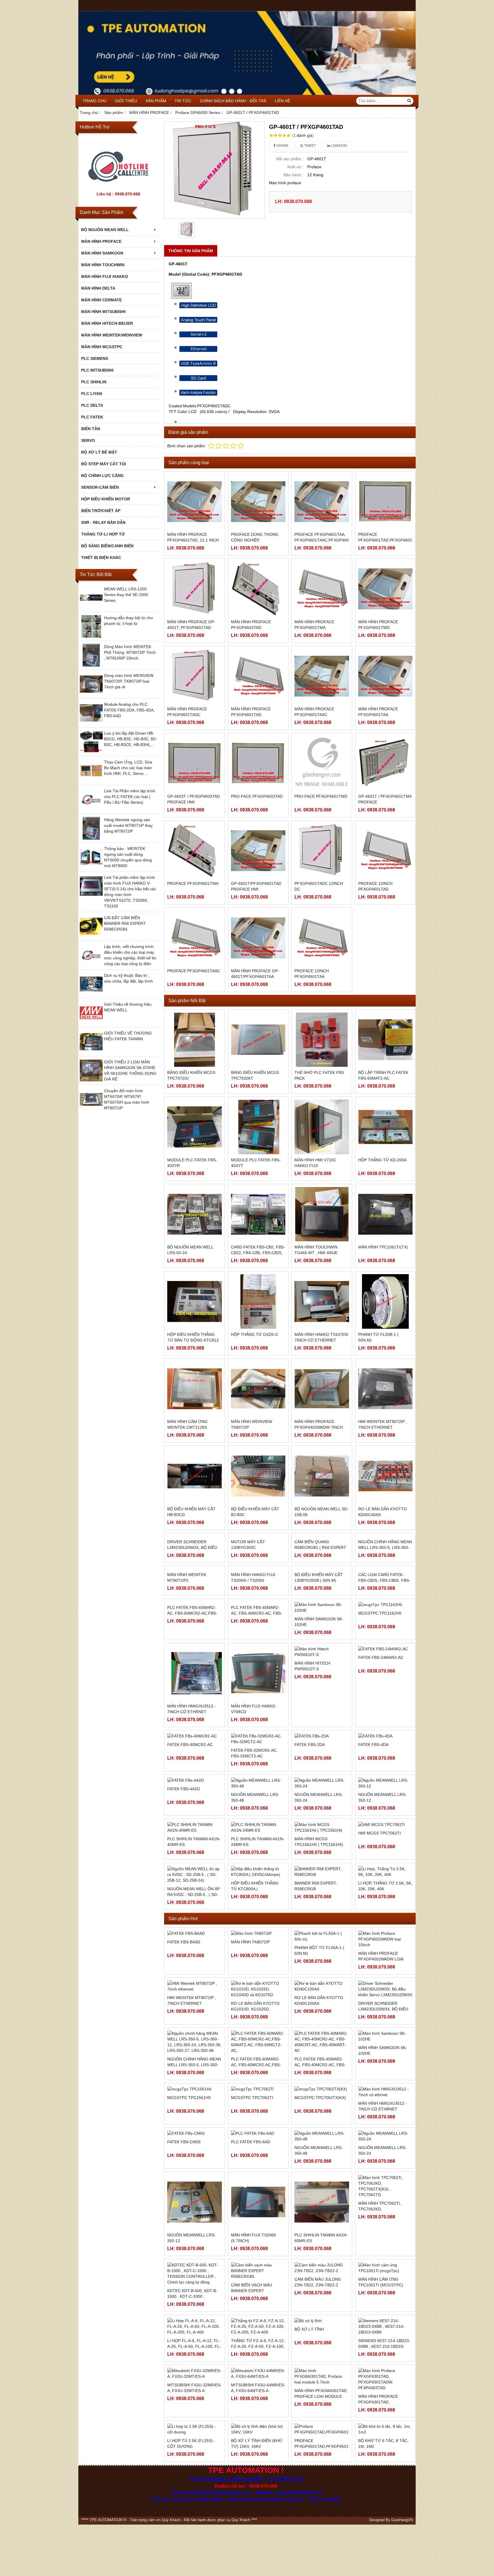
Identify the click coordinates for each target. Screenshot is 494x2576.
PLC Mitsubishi (97, 370)
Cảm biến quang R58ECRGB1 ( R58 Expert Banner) (320, 1602)
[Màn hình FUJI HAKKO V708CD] (258, 1825)
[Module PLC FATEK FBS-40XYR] (195, 1127)
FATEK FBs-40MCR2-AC (190, 1891)
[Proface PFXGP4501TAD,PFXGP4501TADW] (322, 2569)
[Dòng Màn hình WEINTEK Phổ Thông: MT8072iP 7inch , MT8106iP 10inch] (91, 665)
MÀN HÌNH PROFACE (101, 241)
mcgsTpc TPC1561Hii (189, 2238)
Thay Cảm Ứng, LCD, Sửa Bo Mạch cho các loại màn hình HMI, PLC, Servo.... (128, 768)
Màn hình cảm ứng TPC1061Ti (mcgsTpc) (381, 2422)
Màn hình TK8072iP (250, 2082)
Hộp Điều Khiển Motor (106, 499)
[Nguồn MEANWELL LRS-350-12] (386, 1924)
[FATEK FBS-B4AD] (195, 2074)
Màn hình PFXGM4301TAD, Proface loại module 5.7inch (321, 2537)
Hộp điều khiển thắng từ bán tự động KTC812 (193, 1337)
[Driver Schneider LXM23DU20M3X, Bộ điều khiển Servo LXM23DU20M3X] (195, 1563)
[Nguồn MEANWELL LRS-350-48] (322, 2277)
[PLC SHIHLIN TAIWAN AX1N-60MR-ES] (322, 2343)
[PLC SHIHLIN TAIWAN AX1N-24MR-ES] (258, 1968)
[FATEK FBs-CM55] (195, 2274)
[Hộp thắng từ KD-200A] (386, 1127)
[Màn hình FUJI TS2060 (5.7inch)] (258, 2343)
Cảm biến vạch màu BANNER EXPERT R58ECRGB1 (252, 2431)
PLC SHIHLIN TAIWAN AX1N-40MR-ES (194, 1982)
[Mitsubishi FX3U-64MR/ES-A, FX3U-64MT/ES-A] (258, 2514)
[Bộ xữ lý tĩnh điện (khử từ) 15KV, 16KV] (258, 2569)
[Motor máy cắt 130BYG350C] (258, 1563)
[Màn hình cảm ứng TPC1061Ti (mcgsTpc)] (386, 2408)
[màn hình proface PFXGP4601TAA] (386, 676)
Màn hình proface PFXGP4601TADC (187, 712)
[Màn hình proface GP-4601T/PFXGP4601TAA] (258, 938)
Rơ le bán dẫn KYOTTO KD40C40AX (383, 1512)
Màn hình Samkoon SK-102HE (319, 1719)
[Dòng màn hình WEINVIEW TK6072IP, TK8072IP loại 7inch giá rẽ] (91, 694)
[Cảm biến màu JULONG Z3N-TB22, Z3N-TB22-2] (322, 2408)
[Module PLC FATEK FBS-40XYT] (258, 1127)
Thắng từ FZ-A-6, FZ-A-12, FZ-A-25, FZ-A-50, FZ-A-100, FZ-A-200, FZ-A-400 (258, 2487)
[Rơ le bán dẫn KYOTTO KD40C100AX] (322, 2127)
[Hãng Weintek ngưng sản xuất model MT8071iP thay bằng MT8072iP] (91, 838)
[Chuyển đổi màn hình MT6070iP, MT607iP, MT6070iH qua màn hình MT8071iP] (91, 1109)
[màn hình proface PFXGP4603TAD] (258, 589)
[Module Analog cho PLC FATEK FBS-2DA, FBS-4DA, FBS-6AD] (91, 723)
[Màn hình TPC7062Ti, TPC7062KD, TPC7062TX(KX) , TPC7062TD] (386, 2327)
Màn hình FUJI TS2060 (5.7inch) (253, 2378)
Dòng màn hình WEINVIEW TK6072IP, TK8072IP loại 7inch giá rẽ (129, 681)
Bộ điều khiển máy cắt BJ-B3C (255, 1512)
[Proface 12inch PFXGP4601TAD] (386, 851)
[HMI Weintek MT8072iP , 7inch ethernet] (386, 1389)
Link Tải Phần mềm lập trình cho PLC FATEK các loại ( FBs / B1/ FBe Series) (130, 797)
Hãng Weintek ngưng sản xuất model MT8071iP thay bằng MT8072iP (128, 825)
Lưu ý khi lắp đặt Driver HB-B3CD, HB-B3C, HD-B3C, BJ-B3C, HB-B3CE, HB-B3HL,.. (131, 739)
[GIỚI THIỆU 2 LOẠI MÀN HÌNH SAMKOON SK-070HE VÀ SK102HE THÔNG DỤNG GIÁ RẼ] (91, 1080)
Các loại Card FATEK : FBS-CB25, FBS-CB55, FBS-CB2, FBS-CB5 (384, 1689)
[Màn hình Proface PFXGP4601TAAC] (322, 676)
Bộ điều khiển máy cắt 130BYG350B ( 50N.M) (319, 1686)
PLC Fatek (92, 417)
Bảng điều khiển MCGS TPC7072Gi (191, 1075)
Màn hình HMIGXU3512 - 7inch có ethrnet (192, 1861)
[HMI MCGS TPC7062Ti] (386, 1965)
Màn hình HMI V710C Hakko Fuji (315, 1163)
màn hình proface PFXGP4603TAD (251, 625)
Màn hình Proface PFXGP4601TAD (251, 712)
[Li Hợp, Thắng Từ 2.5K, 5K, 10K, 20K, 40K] (386, 2012)
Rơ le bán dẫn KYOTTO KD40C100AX (319, 2141)
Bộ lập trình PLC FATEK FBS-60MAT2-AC (383, 1075)
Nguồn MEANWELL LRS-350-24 (319, 1938)
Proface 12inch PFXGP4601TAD (375, 886)
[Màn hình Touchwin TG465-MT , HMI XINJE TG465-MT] (322, 1214)
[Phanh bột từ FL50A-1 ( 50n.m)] (322, 2077)
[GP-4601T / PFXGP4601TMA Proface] (386, 763)
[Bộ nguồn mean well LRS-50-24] (195, 1214)
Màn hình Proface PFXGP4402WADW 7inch (319, 1424)
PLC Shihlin (94, 382)
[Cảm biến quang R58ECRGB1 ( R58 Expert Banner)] (322, 1563)
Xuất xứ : (295, 167)
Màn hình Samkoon (102, 253)
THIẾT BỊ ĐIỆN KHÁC (101, 558)
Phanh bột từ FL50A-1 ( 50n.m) (319, 2091)
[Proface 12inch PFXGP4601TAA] (322, 938)
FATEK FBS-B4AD (184, 2082)
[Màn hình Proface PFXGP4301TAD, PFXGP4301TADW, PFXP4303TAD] (386, 2519)
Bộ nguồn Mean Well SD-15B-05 (321, 1512)
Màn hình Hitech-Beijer (107, 323)
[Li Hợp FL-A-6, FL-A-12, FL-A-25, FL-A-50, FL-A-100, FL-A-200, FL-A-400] (195, 2467)
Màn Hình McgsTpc (102, 347)
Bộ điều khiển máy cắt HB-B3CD (191, 1512)
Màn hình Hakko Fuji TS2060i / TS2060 (253, 1686)
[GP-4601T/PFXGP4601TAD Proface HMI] (258, 851)
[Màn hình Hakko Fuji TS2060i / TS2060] (258, 1650)
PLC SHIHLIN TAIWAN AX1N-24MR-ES (258, 1982)
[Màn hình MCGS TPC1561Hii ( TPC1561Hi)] (322, 1968)
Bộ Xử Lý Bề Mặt (99, 452)
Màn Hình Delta (98, 288)
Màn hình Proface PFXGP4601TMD (378, 625)
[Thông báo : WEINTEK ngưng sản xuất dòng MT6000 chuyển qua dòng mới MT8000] (91, 867)
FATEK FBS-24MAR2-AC (381, 1803)
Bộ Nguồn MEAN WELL (105, 230)
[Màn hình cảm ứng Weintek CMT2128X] (195, 1389)
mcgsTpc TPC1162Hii (380, 1716)
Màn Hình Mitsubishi (103, 312)
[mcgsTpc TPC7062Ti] (258, 2230)
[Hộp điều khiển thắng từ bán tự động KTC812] (195, 1301)
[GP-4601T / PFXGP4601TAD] (214, 170)
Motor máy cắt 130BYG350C (248, 1599)
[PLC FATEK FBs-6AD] (258, 2274)
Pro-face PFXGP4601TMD (321, 796)
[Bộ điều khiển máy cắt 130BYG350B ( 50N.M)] (322, 1650)
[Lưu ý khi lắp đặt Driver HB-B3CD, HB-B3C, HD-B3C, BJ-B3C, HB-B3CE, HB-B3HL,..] (91, 752)
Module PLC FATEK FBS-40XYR (192, 1163)
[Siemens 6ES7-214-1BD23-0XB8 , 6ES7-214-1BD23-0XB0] (386, 2467)
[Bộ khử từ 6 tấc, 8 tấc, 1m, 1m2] (386, 2569)
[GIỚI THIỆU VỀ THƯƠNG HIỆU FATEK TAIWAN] (91, 1052)
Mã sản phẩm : (290, 159)
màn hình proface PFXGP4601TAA (378, 712)
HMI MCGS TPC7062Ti (380, 1974)
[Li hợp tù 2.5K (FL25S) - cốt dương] (195, 2569)
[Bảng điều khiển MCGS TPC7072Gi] (195, 1040)
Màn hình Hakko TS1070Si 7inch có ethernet (321, 1337)
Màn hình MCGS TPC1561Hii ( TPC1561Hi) (319, 1982)
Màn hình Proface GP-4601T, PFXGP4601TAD (191, 625)
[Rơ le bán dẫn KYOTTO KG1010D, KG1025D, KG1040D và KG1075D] (258, 2130)
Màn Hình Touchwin (103, 265)
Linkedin (339, 146)
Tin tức (183, 101)
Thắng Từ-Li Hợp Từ (103, 534)
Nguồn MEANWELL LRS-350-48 (255, 1927)
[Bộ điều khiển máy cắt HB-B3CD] (195, 1476)
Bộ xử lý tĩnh (309, 2469)
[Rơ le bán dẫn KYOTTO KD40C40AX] (386, 1476)
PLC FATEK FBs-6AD (251, 2282)
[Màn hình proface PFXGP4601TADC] (195, 676)
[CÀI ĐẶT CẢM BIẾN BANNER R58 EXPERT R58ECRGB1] (91, 936)
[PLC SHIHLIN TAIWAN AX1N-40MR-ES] (195, 1968)
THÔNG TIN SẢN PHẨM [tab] (191, 251)
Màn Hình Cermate (101, 300)
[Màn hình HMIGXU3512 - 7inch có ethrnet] (195, 1825)
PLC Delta (92, 405)
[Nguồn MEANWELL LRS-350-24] (322, 1924)
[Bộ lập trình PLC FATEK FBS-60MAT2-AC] (386, 1040)
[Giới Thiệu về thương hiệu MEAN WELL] (91, 1023)
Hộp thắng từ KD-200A (382, 1160)
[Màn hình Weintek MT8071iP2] (195, 1650)
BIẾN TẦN (91, 429)
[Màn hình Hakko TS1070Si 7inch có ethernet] (322, 1301)
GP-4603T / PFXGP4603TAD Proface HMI (194, 799)
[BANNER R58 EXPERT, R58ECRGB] (322, 2012)
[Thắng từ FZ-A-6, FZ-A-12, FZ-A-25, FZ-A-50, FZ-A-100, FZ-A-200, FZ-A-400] (258, 2467)
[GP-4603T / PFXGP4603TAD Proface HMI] (195, 763)
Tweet (310, 146)
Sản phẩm (156, 101)
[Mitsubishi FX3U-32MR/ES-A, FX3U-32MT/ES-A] (195, 2514)
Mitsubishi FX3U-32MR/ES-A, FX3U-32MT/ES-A (194, 2528)
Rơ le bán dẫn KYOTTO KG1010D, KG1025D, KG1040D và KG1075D (255, 2150)
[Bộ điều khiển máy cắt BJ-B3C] (258, 1476)
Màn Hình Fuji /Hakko (105, 276)
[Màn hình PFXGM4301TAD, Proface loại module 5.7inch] (322, 2517)
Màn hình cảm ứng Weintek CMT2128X (187, 1424)
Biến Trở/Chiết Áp (101, 511)
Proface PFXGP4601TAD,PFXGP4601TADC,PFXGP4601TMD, (407, 537)
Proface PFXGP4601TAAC (194, 971)
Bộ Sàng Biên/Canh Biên (107, 546)
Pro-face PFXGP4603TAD (257, 796)
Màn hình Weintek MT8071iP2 (187, 1686)
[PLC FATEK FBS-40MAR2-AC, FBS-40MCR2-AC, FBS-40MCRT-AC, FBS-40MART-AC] (258, 1738)
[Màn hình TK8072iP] (258, 2074)
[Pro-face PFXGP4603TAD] (258, 763)
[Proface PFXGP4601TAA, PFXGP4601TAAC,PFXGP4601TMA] (322, 502)
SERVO (88, 440)
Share (282, 146)
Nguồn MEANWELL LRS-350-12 (382, 1938)
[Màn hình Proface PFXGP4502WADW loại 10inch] (386, 2080)
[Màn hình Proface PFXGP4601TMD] (386, 589)
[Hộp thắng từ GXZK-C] (258, 1301)
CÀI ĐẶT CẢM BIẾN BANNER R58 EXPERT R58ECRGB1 (125, 923)
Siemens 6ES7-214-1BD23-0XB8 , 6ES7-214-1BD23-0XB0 (384, 2487)
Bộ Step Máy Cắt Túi (103, 464)
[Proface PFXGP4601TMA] (195, 851)
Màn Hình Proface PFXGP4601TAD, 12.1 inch (193, 537)
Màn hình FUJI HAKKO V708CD (253, 1861)
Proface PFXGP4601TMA (193, 883)
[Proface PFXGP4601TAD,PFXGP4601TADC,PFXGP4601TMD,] (386, 502)
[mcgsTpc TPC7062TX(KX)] (322, 2230)
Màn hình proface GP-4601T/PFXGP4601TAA (255, 974)
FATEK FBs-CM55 (184, 2282)
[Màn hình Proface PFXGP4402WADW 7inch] (322, 1389)
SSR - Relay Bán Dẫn (103, 522)
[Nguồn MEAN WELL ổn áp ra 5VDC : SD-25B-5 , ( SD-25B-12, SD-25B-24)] (195, 2015)
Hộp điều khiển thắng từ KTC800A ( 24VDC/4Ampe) (255, 2029)
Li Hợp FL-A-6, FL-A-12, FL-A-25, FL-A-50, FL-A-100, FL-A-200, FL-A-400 (194, 2487)
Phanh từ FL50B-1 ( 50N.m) (378, 1337)
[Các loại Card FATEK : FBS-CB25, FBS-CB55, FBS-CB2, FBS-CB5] (386, 1650)
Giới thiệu (126, 101)
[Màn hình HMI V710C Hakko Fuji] (322, 1127)
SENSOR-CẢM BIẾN (100, 487)
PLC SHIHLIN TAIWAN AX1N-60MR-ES (321, 2378)
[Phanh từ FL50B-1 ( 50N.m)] (386, 1301)
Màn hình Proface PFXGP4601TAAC (314, 712)
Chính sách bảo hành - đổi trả (233, 101)
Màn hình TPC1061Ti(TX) (383, 1247)
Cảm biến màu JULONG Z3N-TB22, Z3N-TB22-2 (318, 2422)
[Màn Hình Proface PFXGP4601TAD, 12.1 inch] (195, 502)
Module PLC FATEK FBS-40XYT (256, 1163)
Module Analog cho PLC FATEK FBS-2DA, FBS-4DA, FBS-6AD (129, 710)
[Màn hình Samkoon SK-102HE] (386, 2177)
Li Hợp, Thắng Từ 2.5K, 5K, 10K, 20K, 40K (385, 2026)
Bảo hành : (293, 175)
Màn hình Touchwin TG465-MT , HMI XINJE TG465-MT (316, 1253)
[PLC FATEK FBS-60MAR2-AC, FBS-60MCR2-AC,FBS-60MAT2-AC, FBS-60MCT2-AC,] (195, 1738)
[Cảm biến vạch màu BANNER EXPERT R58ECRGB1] (258, 2411)
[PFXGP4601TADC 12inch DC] (322, 851)
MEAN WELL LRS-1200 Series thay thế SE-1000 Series (126, 595)
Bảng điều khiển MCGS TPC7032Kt (255, 1075)
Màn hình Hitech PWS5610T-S (312, 1806)
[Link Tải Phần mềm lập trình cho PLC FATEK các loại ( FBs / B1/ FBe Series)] (91, 809)
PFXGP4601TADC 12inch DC (319, 886)
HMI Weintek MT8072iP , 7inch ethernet (383, 1424)
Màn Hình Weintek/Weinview (112, 335)
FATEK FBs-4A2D (184, 1924)
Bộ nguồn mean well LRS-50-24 (190, 1250)
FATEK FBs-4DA (373, 1891)
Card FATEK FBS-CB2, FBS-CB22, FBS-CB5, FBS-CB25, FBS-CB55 (258, 1253)
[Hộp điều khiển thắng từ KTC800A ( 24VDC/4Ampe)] (258, 2012)
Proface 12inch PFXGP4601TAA (312, 974)
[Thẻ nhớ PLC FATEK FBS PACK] (322, 1040)
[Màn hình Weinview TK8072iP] (258, 1389)
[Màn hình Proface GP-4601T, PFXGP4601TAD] (195, 589)
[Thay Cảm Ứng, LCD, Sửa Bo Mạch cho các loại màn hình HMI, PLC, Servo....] (91, 781)
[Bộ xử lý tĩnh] (322, 2461)
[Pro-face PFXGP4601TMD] (322, 763)
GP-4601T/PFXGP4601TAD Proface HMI (256, 886)
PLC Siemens (95, 358)
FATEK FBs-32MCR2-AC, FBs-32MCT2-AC (254, 1894)
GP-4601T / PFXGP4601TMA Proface (385, 799)
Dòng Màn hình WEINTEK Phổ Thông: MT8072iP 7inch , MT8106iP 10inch (130, 652)
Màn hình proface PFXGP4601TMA (314, 625)
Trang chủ (94, 101)
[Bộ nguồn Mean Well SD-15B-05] (322, 1476)
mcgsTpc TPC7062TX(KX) (320, 2238)
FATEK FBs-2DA (310, 1891)
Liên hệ (282, 101)
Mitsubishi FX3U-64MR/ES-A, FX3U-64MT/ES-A (258, 2528)
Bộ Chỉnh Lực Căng (102, 476)
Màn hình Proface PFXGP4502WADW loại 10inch (381, 2100)
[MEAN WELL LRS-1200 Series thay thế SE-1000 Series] (91, 608)
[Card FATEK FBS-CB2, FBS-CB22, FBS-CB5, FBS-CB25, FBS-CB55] (258, 1214)
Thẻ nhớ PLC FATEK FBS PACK (319, 1075)
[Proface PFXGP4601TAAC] (195, 938)
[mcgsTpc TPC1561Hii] (195, 2230)
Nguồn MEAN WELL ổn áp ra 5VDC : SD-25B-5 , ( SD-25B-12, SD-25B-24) (194, 2035)
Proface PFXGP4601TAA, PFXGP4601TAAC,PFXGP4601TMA (327, 537)
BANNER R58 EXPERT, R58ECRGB (316, 2026)
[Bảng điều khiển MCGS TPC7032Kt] (258, 1040)
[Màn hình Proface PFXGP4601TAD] (258, 676)
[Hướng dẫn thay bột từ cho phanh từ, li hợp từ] (91, 636)
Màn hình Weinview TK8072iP (252, 1424)
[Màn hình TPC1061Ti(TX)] (386, 1214)
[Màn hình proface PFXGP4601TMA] (322, 589)
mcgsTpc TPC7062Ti (252, 2238)
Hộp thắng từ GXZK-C (255, 1334)
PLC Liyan (92, 394)
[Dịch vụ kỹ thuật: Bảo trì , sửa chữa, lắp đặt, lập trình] (91, 994)
